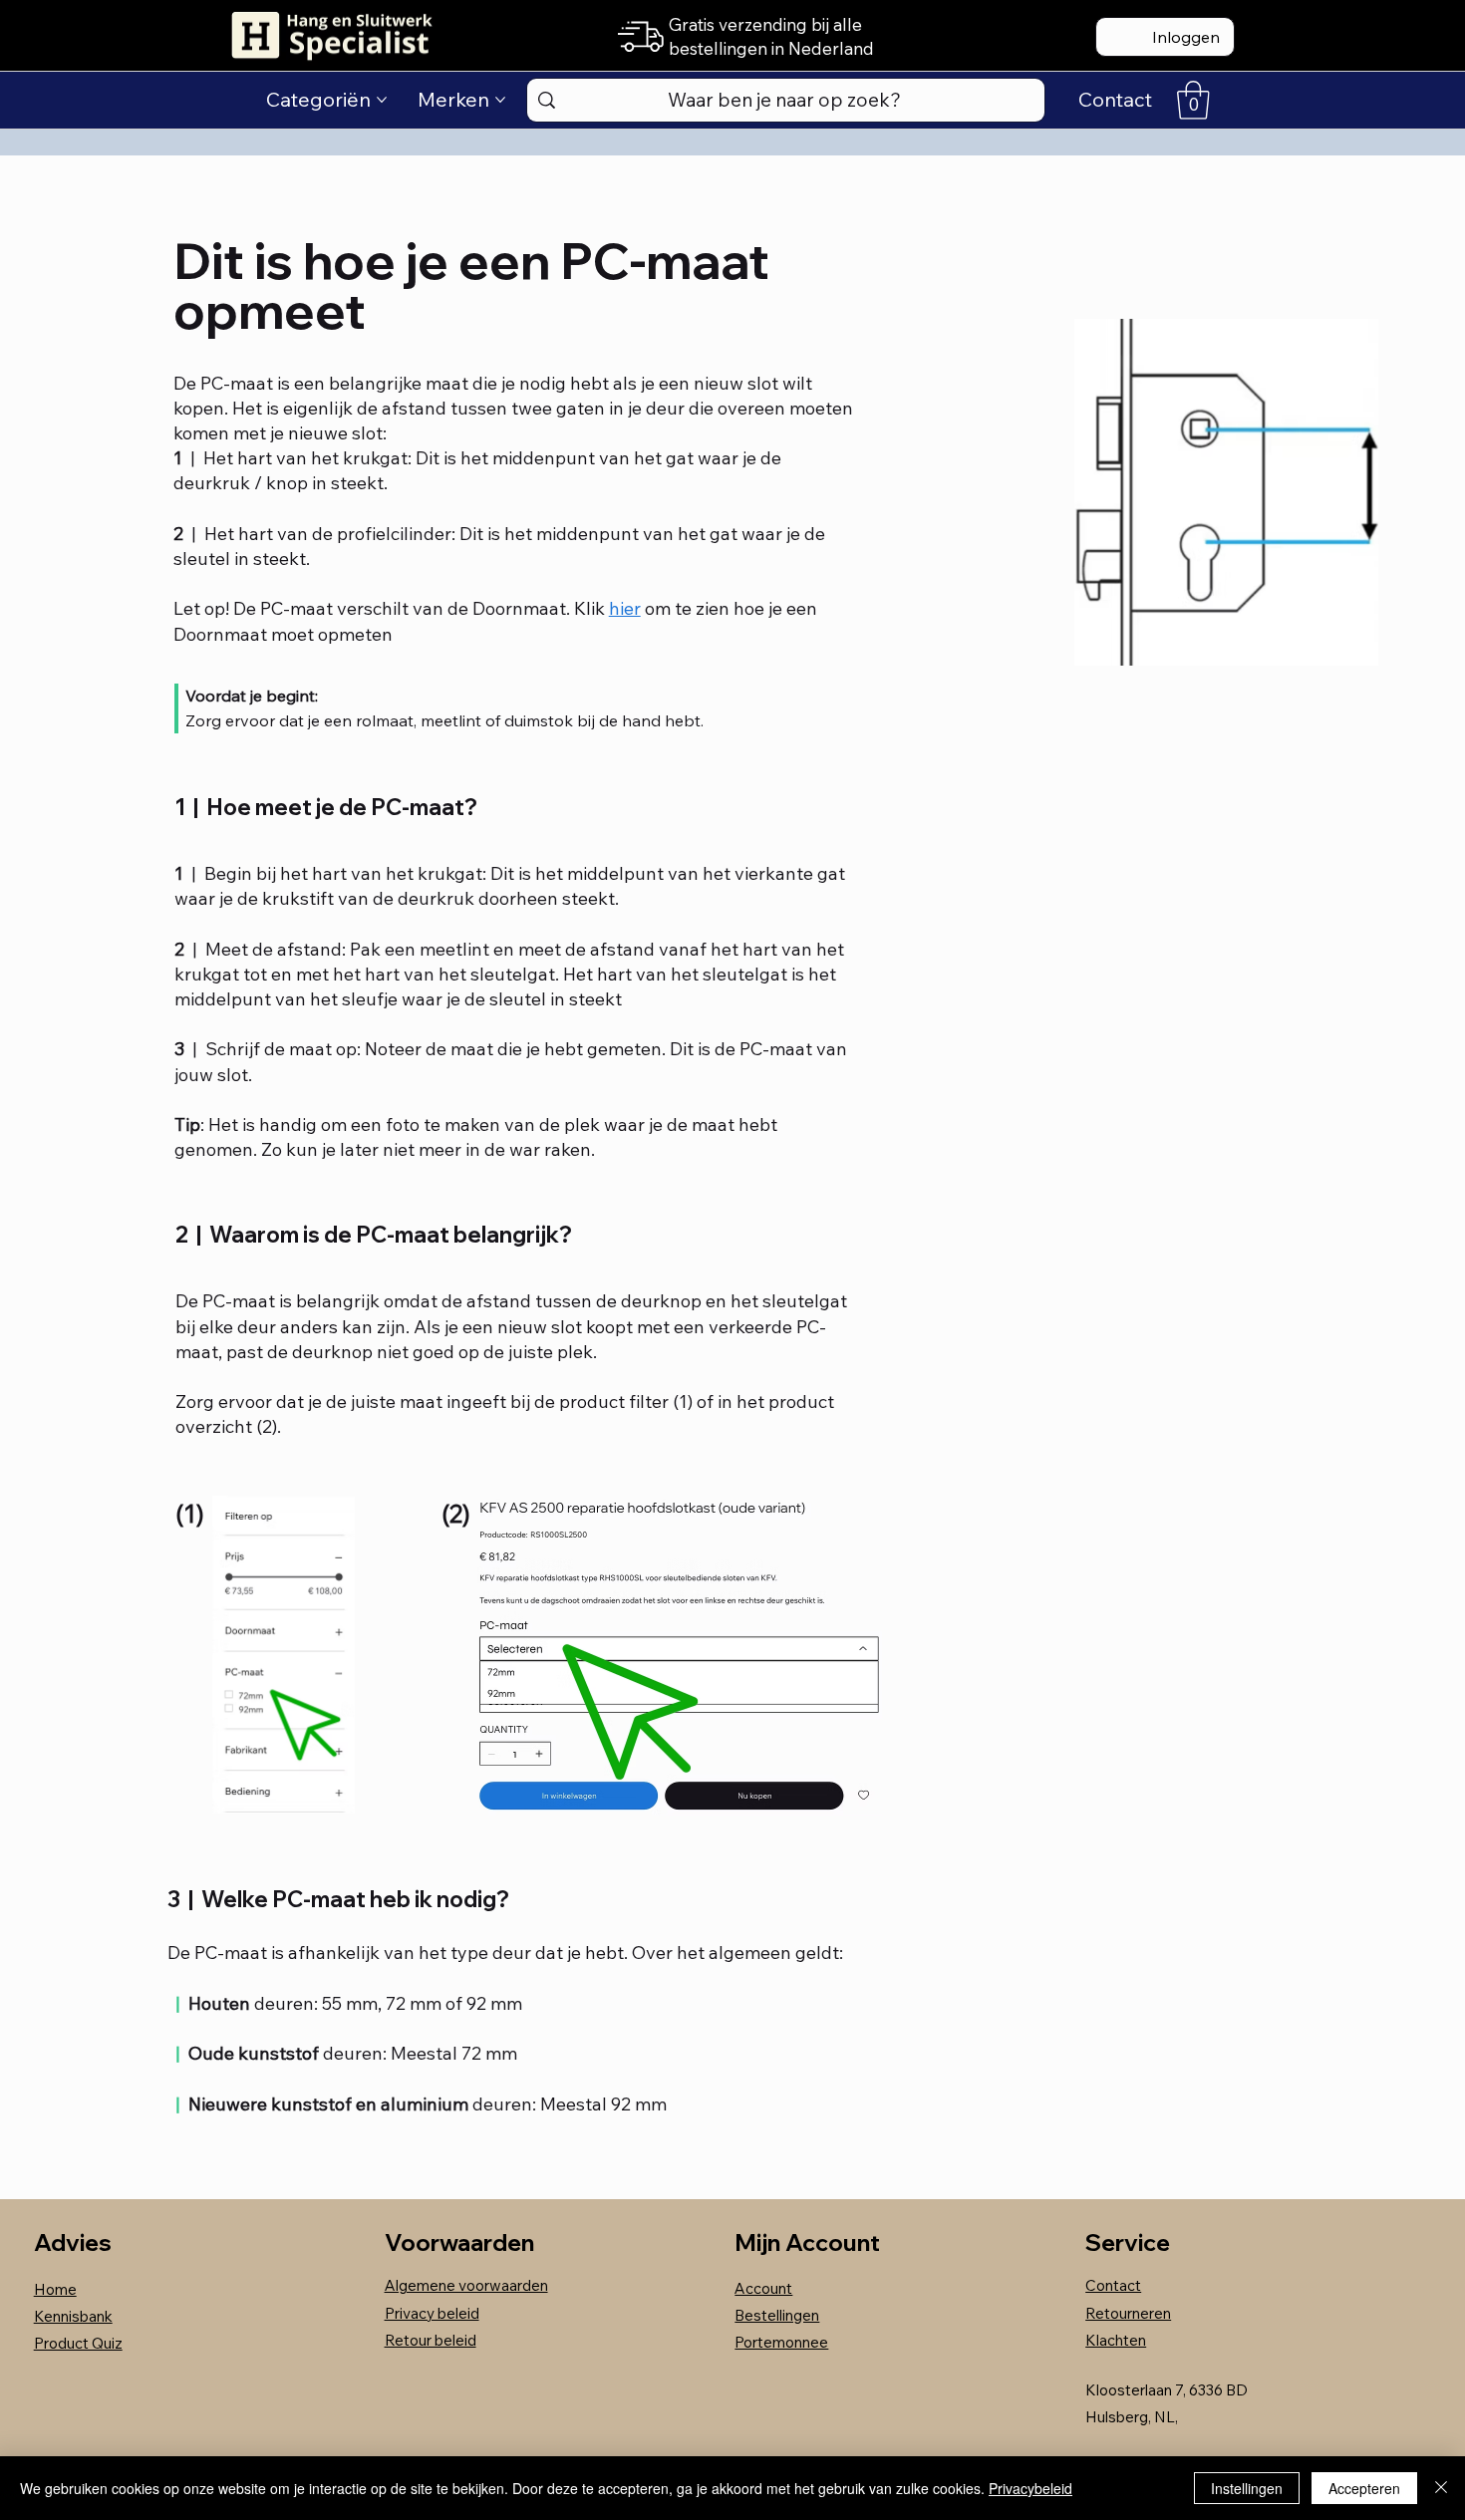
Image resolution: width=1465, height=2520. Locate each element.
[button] (1193, 100)
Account (763, 2288)
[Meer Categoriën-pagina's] (382, 100)
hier (625, 608)
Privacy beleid (432, 2313)
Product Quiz (78, 2343)
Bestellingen (777, 2315)
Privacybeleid (1030, 2488)
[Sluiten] (1441, 2488)
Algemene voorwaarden (466, 2285)
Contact (1113, 2285)
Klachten (1116, 2340)
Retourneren (1128, 2313)
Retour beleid (431, 2340)
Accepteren (1364, 2488)
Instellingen (1247, 2488)
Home (55, 2289)
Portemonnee (781, 2342)
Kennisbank (73, 2316)
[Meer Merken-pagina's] (500, 100)
